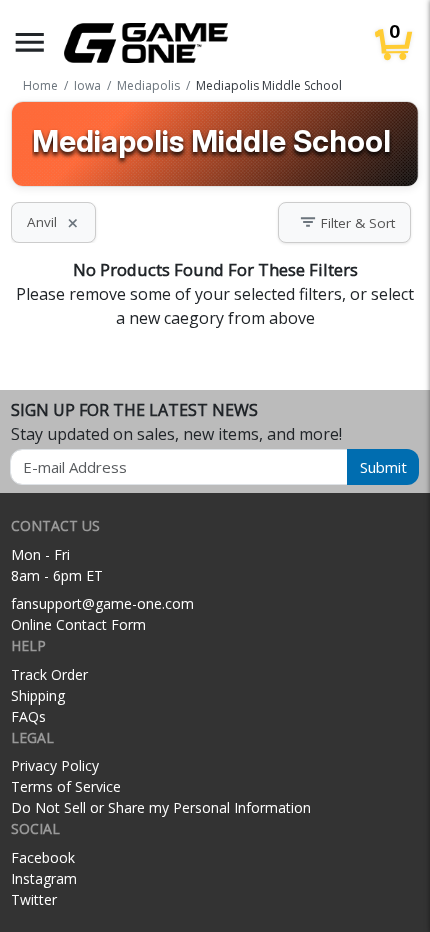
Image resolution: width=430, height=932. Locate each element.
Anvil (53, 222)
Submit (383, 467)
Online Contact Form (78, 624)
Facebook (43, 857)
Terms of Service (66, 786)
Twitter (34, 899)
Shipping (38, 695)
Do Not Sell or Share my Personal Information (161, 807)
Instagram (44, 878)
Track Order (49, 674)
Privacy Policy (55, 765)
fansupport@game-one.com (102, 603)
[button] (30, 42)
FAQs (28, 716)
